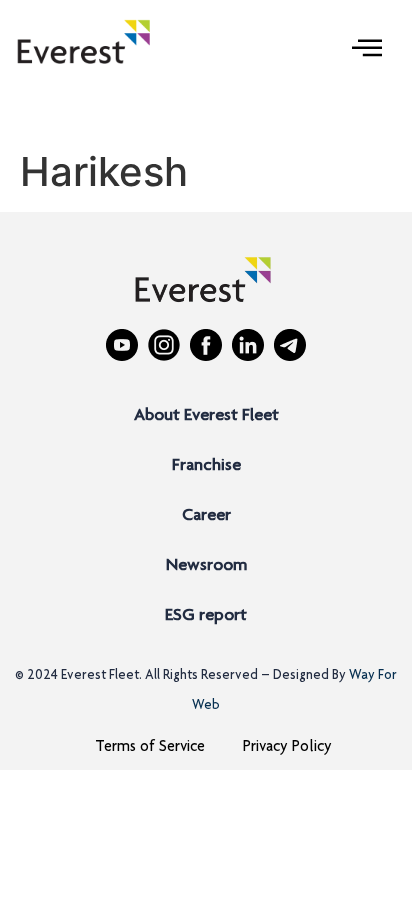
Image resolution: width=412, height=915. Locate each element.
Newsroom (206, 566)
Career (206, 516)
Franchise (206, 466)
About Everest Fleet (206, 416)
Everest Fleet (100, 676)
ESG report (206, 616)
